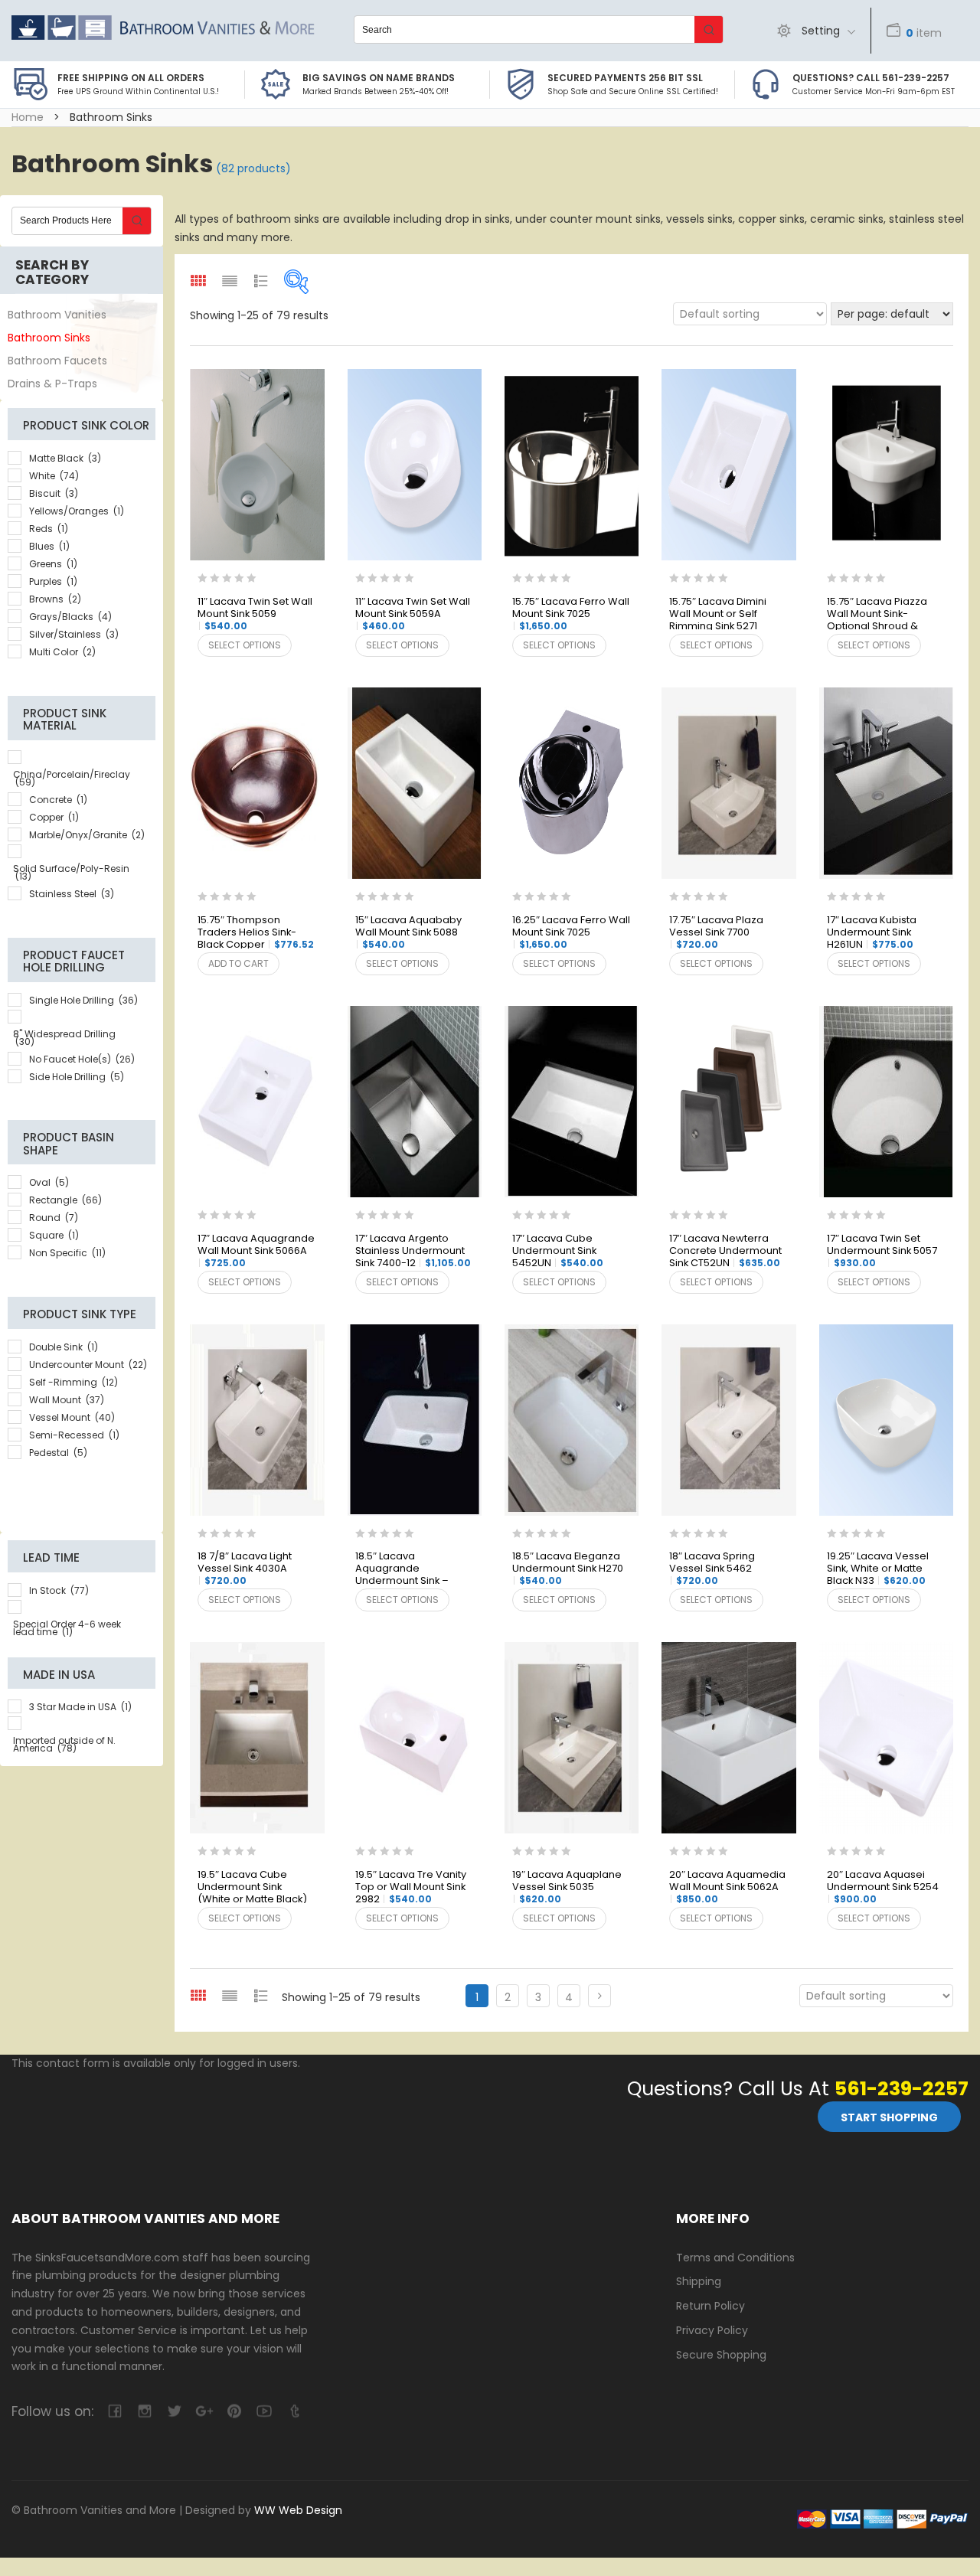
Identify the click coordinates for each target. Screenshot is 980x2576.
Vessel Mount (72, 1417)
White (54, 476)
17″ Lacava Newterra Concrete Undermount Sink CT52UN (725, 1251)
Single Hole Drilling (83, 1000)
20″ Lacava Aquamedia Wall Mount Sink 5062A (727, 1887)
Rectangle (65, 1200)
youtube (264, 2411)
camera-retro (144, 2411)
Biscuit (54, 493)
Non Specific (67, 1253)
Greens (53, 564)
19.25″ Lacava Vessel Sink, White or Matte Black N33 (878, 1569)
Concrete (58, 800)
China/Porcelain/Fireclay (72, 778)
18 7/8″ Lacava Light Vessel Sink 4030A (245, 1569)
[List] (230, 1995)
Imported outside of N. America (64, 1744)
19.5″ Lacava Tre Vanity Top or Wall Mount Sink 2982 (411, 1887)
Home (28, 117)
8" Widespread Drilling (64, 1038)
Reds (49, 529)
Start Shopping (889, 2117)
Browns (55, 599)
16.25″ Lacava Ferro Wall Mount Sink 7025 (571, 932)
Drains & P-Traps (52, 384)
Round (54, 1218)
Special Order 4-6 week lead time (67, 1628)
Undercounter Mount (88, 1365)
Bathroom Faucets (57, 361)
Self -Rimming (73, 1382)
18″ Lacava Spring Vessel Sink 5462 (712, 1569)
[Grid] (198, 1995)
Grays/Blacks (70, 617)
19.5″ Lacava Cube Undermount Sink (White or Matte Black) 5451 (252, 1888)
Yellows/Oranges (77, 511)
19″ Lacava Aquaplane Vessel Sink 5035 (567, 1887)
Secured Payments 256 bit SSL (625, 78)
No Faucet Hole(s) (82, 1059)
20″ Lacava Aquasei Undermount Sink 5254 (883, 1887)
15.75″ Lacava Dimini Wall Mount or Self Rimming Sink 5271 (718, 615)
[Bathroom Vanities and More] (163, 28)
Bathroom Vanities (57, 315)
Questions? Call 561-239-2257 (871, 78)
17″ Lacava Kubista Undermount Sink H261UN (872, 933)
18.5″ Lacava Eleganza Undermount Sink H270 (568, 1569)
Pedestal (58, 1453)
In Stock (59, 1590)
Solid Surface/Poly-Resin (71, 872)
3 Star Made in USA (80, 1707)
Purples (53, 581)
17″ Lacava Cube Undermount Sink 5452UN (558, 1251)
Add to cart (238, 963)
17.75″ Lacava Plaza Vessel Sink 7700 (716, 932)
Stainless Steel (72, 894)
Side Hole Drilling (77, 1077)
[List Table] (261, 1995)
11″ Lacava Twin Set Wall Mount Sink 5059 (255, 614)
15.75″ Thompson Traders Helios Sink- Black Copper (256, 933)
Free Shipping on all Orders (131, 78)
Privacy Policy (712, 2330)
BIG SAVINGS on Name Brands (379, 78)
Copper (54, 817)
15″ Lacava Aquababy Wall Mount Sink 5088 (408, 932)
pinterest (234, 2411)
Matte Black (65, 458)
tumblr (294, 2411)
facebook (114, 2411)
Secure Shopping (721, 2355)
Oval (49, 1182)
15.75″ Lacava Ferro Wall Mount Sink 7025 (571, 614)
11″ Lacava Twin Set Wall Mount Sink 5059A (413, 614)
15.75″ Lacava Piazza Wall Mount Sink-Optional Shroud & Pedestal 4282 (877, 615)
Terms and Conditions (735, 2258)
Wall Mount (67, 1400)
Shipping (699, 2281)
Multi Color (62, 652)
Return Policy (710, 2306)
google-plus (204, 2411)
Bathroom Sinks (49, 338)
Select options (245, 645)
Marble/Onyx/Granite (87, 835)
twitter (174, 2411)
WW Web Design (298, 2510)
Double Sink (64, 1347)
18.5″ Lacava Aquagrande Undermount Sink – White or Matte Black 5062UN (405, 1569)
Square (54, 1235)
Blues (49, 546)
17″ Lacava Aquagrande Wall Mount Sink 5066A (256, 1251)
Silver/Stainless (74, 634)
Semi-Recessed (74, 1435)
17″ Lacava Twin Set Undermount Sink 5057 (882, 1251)
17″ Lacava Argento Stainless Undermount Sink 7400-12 (413, 1251)
